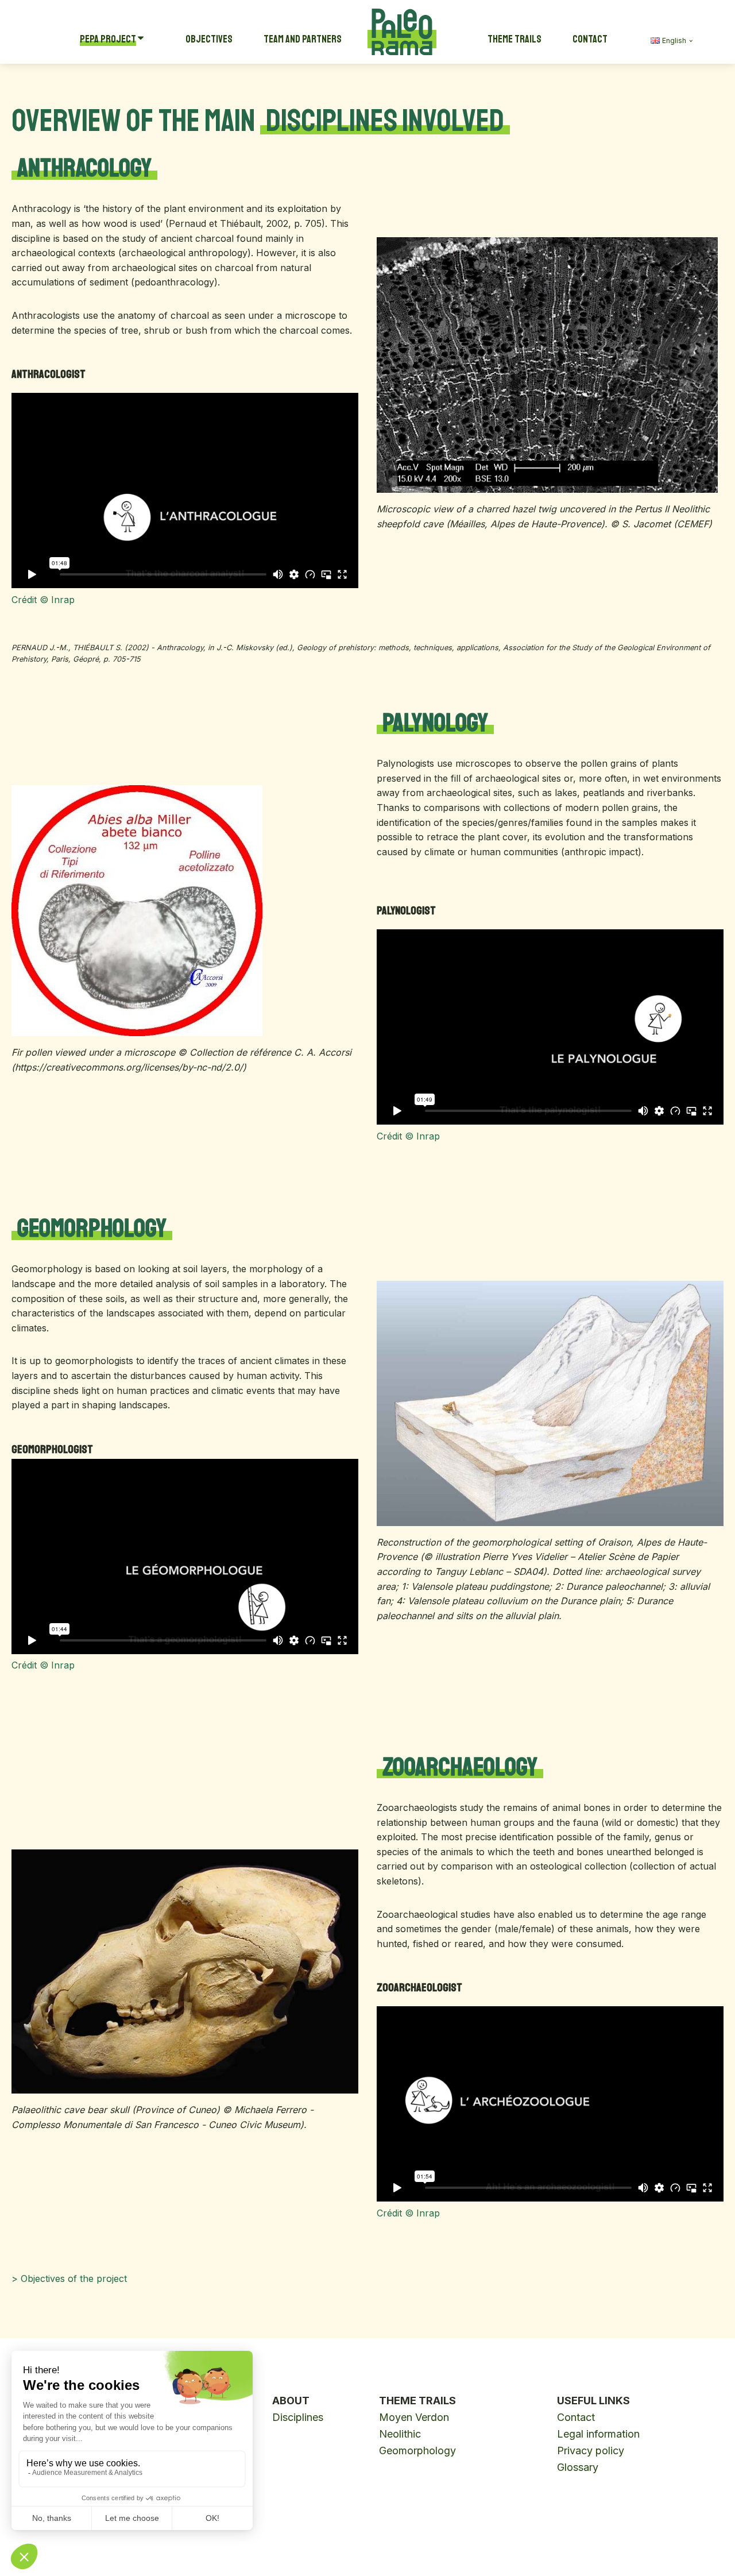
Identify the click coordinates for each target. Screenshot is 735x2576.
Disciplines (298, 2417)
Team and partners (303, 39)
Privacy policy (591, 2451)
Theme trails (514, 39)
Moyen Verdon (414, 2417)
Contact (590, 39)
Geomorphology (417, 2451)
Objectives (209, 39)
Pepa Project (108, 39)
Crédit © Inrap (43, 600)
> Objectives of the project (69, 2278)
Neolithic (400, 2434)
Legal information (598, 2434)
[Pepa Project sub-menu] (143, 39)
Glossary (578, 2467)
